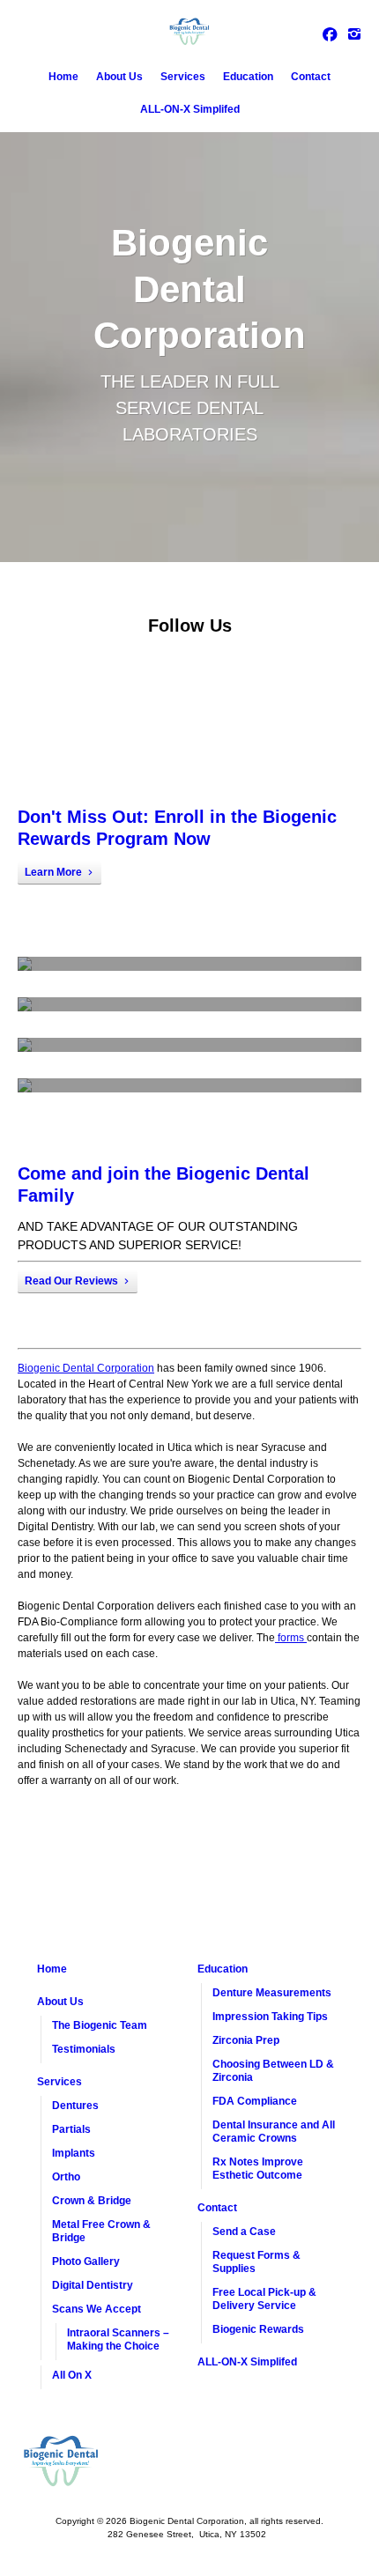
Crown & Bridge (92, 2201)
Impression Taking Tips (270, 2017)
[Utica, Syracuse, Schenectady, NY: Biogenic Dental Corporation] (189, 32)
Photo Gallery (86, 2261)
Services (183, 77)
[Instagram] (354, 33)
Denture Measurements (272, 1993)
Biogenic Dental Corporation (86, 1368)
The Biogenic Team (100, 2025)
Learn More (53, 872)
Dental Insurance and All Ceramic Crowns (274, 2132)
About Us (119, 77)
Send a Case (244, 2232)
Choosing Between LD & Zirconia (273, 2071)
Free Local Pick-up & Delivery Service (264, 2299)
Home (63, 77)
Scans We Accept (97, 2309)
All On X (72, 2375)
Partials (71, 2129)
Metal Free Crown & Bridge (101, 2231)
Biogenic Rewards (258, 2329)
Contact (311, 77)
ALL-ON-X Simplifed (190, 109)
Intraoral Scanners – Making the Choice (118, 2339)
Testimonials (84, 2049)
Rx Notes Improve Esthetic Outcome (258, 2169)
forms (291, 1638)
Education (248, 77)
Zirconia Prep (246, 2040)
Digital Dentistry (93, 2285)
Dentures (75, 2106)
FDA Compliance (255, 2101)
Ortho (66, 2177)
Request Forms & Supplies (256, 2262)
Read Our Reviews (71, 1281)
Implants (74, 2153)
